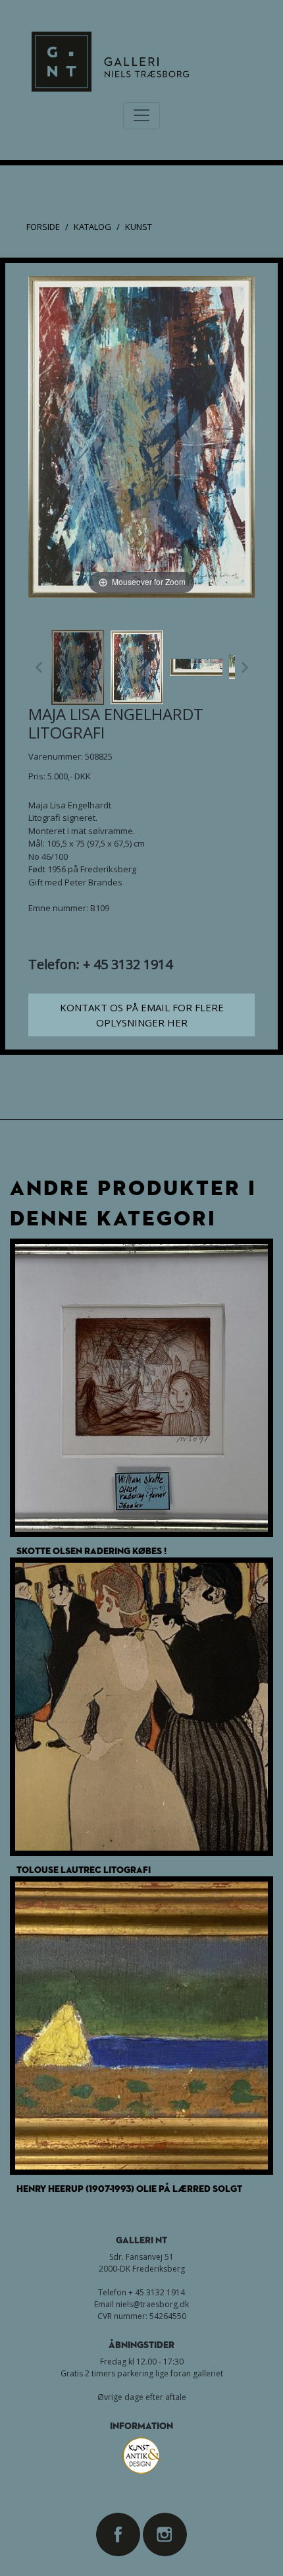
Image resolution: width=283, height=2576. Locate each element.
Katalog (92, 227)
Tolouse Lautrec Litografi (84, 1869)
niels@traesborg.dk (152, 2304)
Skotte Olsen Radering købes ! (91, 1551)
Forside (43, 227)
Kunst (139, 227)
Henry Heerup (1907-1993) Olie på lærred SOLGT (129, 2188)
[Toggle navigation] (141, 115)
